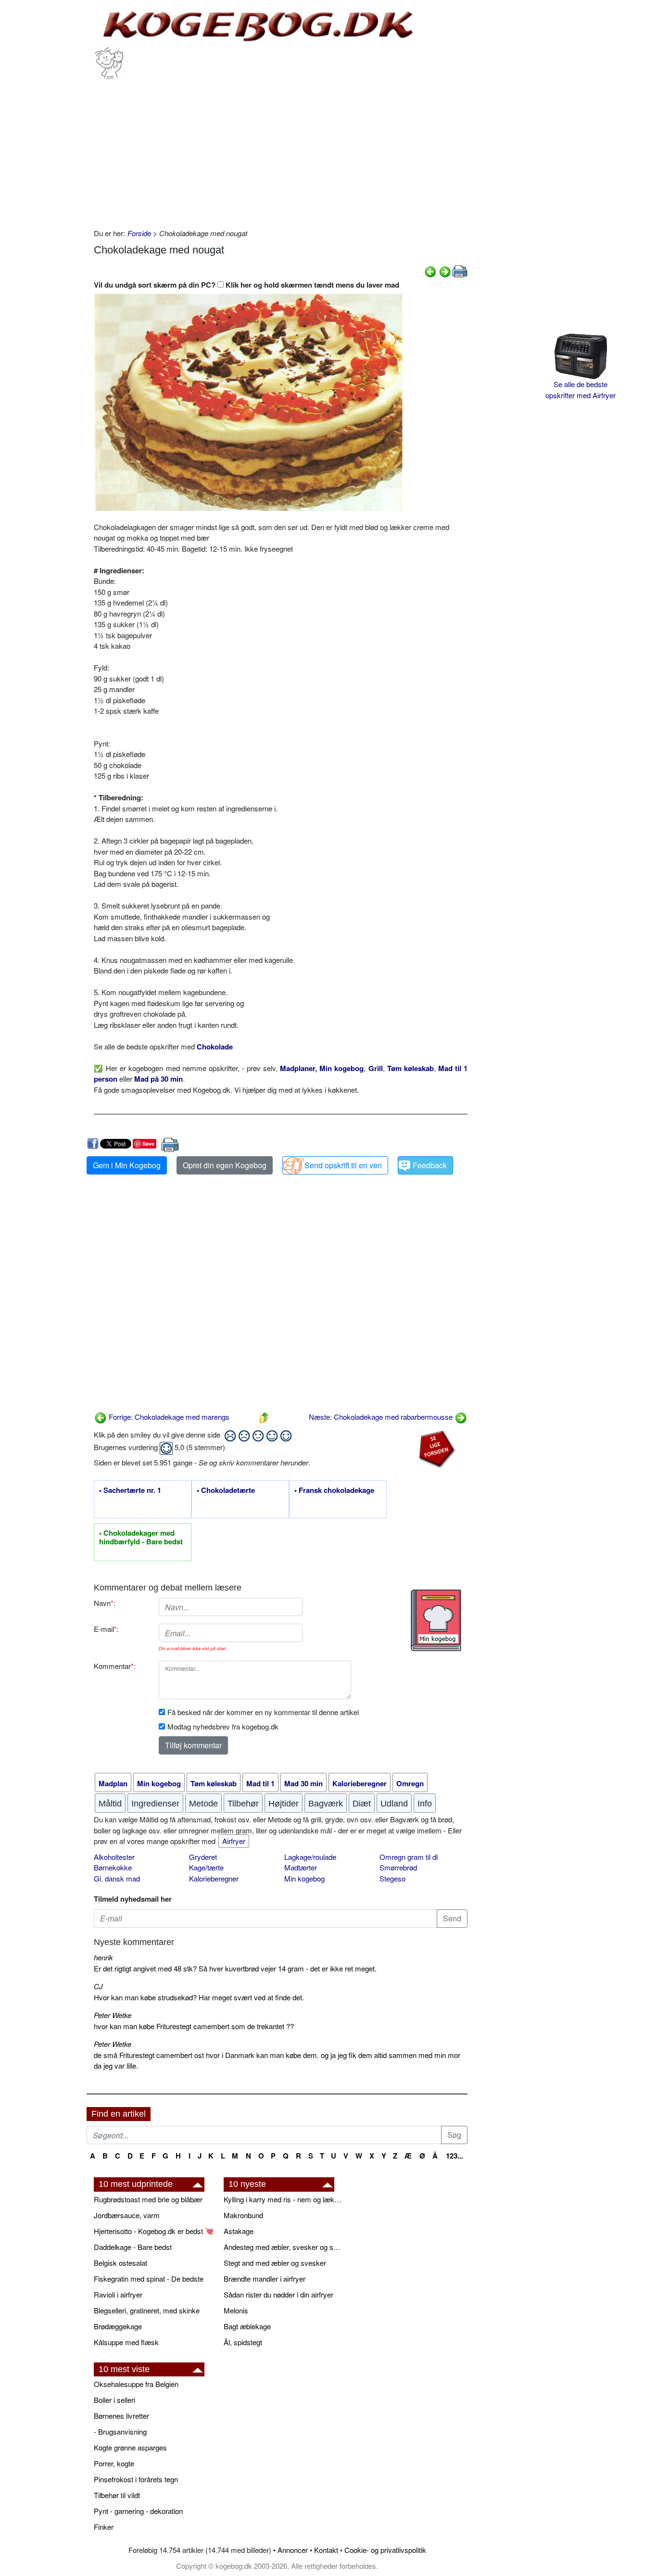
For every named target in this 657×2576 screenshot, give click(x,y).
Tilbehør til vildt (117, 2495)
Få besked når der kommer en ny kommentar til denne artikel (263, 1712)
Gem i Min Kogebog (127, 1165)
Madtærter (301, 1867)
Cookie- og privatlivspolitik (385, 2550)
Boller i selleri (114, 2400)
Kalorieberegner (214, 1878)
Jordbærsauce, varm (127, 2215)
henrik (103, 1957)
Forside (139, 233)
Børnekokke (113, 1867)
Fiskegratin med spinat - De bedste (149, 2279)
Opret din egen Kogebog (225, 1165)
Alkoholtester (114, 1857)
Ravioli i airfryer (118, 2294)
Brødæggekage (118, 2326)
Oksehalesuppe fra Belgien (136, 2384)
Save (148, 1143)
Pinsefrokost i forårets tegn (136, 2479)
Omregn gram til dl (409, 1857)
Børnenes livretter (121, 2416)
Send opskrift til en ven (343, 1165)
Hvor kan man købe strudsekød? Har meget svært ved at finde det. (199, 1997)
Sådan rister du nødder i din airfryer (278, 2294)
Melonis (236, 2310)
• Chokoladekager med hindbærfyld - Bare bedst (141, 1538)
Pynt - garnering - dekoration (138, 2511)
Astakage (239, 2231)
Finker (104, 2527)
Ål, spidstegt (243, 2342)
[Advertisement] (281, 151)
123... (455, 2156)
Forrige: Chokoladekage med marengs (168, 1417)
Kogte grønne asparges (130, 2447)
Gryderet (203, 1857)
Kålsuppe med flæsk (126, 2342)
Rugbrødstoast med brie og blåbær (148, 2199)
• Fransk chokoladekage (334, 1490)
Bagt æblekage (247, 2326)
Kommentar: (115, 1666)
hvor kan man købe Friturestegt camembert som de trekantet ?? (194, 2026)
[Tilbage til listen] (264, 1417)
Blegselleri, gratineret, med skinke (147, 2310)
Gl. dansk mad (117, 1878)
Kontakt (326, 2550)
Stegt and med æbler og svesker (275, 2263)
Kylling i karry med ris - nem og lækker (284, 2199)
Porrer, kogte (114, 2463)
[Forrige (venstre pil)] (430, 271)
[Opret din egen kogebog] (436, 1620)
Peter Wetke (113, 2015)
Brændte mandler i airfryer (265, 2279)
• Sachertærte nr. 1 (130, 1490)
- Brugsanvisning (120, 2431)
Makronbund (243, 2215)
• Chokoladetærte (226, 1490)
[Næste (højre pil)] (445, 271)
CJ (98, 1986)
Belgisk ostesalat (120, 2263)
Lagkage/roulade (310, 1857)
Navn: (105, 1603)
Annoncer (293, 2550)
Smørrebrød (398, 1867)
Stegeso (392, 1878)
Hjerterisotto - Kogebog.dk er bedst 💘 (154, 2231)
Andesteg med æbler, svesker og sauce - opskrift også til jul (284, 2247)
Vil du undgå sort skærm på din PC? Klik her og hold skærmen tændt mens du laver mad (246, 285)
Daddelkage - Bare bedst (133, 2247)
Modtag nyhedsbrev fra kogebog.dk (223, 1726)
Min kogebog (304, 1878)
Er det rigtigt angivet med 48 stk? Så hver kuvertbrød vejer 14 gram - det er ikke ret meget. (235, 1968)
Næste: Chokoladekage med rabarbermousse (382, 1417)
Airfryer (234, 1841)
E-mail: (106, 1629)
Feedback (430, 1165)
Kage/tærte (206, 1867)
